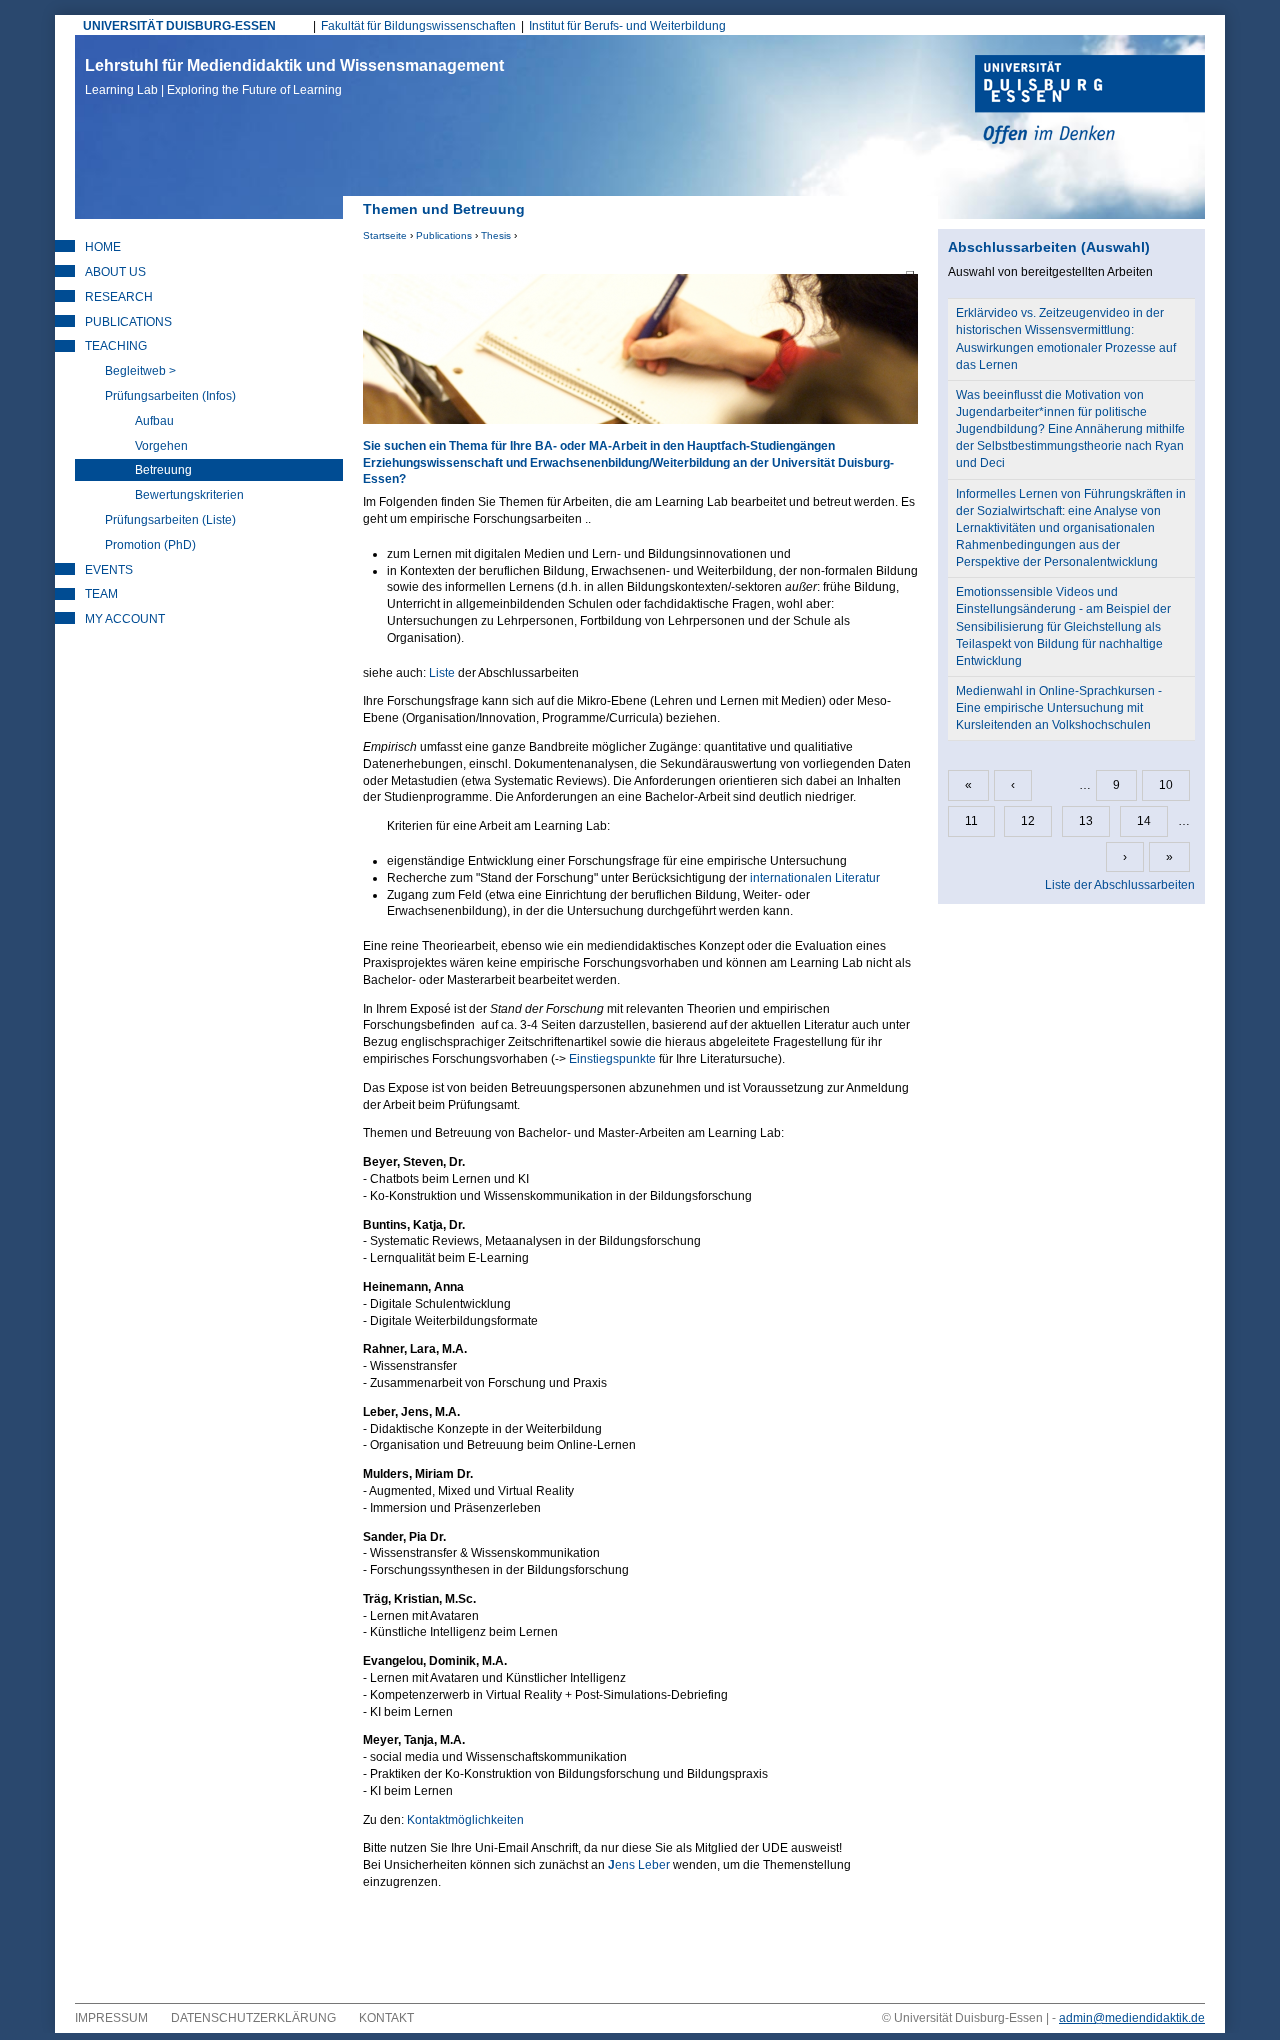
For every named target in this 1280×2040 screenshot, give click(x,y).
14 (1144, 821)
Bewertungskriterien (189, 495)
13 (1086, 821)
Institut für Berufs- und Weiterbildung (627, 26)
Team (101, 594)
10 (1166, 785)
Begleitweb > (140, 371)
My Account (125, 619)
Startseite (385, 235)
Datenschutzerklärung (253, 2018)
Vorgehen (161, 446)
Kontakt (386, 2018)
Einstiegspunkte (614, 1059)
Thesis (496, 235)
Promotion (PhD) (150, 545)
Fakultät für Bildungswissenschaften (418, 26)
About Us (115, 272)
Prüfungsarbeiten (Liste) (170, 520)
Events (109, 570)
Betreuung (163, 470)
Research (119, 297)
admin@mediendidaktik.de (1132, 2018)
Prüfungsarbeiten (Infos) (170, 396)
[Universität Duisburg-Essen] (1090, 102)
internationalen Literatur (813, 878)
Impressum (111, 2018)
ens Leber (639, 1865)
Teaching (116, 346)
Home (103, 247)
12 (1028, 821)
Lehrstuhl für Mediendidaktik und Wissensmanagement (294, 77)
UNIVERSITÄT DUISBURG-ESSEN (179, 26)
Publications (444, 235)
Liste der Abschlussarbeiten (1120, 885)
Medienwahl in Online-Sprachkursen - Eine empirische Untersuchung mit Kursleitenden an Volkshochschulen (1059, 708)
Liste (442, 673)
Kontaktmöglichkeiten (465, 1820)
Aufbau (154, 421)
